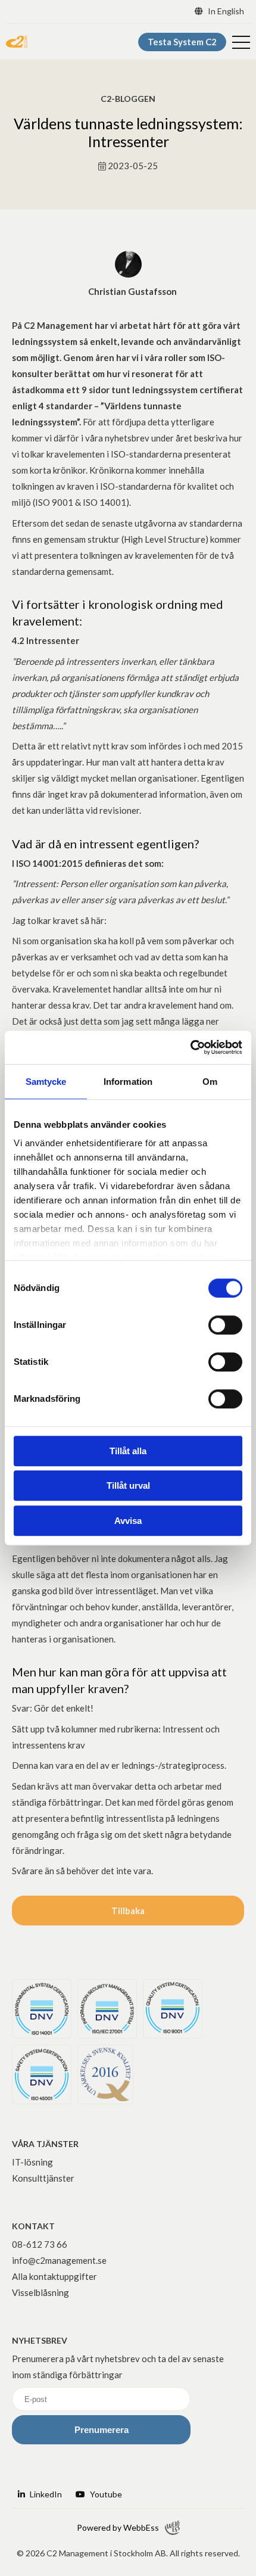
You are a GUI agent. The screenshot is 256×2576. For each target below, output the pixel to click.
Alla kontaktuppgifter (54, 2276)
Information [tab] (128, 1082)
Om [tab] (210, 1082)
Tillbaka (128, 1911)
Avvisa (128, 1521)
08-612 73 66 (40, 2244)
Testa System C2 (182, 42)
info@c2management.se (59, 2260)
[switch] (225, 1325)
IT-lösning (32, 2162)
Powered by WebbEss (118, 2527)
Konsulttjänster (43, 2178)
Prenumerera (102, 2430)
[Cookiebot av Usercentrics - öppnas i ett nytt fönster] (190, 1047)
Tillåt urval (128, 1485)
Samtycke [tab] (46, 1082)
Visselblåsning (40, 2292)
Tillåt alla (128, 1451)
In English (225, 11)
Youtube (105, 2494)
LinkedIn (45, 2494)
